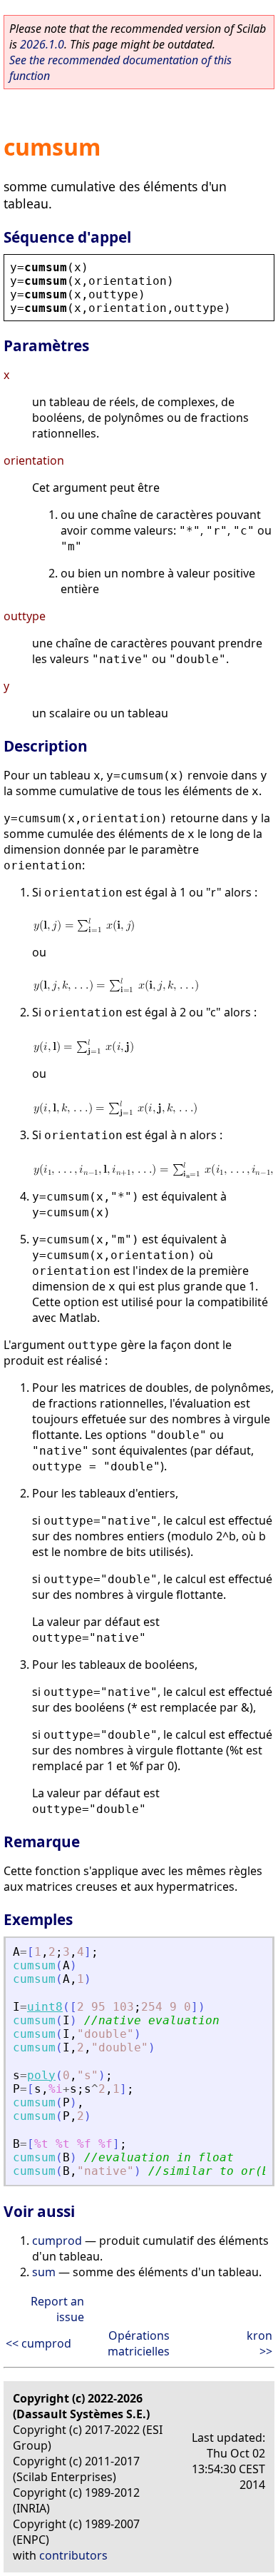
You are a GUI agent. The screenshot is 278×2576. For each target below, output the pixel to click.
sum (44, 2272)
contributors (73, 2555)
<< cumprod (38, 2343)
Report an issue (57, 2309)
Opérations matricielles (139, 2343)
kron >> (259, 2343)
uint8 (45, 2007)
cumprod (57, 2241)
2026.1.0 (42, 44)
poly (41, 2075)
